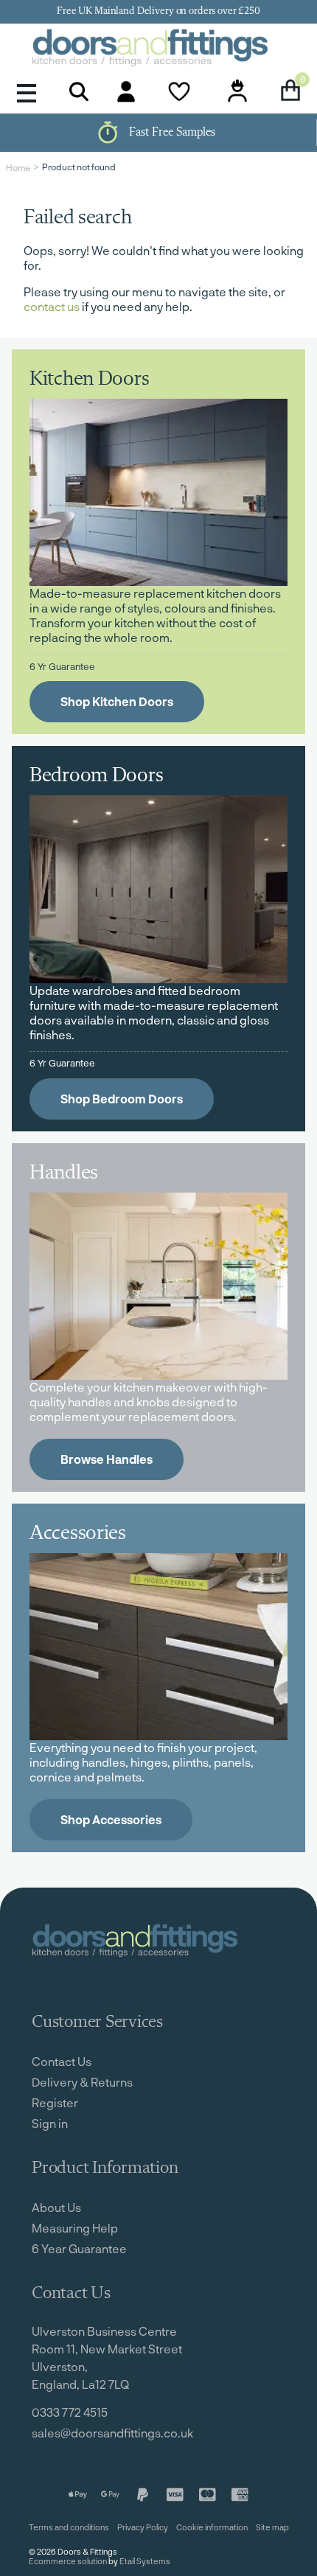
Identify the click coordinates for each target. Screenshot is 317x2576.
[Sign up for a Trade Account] (237, 91)
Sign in (50, 2123)
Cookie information (212, 2527)
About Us (56, 2207)
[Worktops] (158, 1286)
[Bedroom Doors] (158, 889)
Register (55, 2102)
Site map (272, 2527)
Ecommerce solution (68, 2561)
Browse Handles (107, 1459)
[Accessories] (158, 1647)
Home (18, 167)
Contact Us (62, 2061)
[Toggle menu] (27, 92)
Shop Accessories (111, 1819)
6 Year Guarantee (79, 2248)
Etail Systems (145, 2561)
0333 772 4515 (70, 2412)
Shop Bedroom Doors (122, 1099)
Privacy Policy (143, 2527)
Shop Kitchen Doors (117, 701)
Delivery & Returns (82, 2082)
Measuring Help (75, 2228)
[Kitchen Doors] (158, 492)
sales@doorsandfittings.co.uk (112, 2433)
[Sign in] (126, 91)
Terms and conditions (69, 2527)
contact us (52, 306)
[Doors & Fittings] (158, 49)
